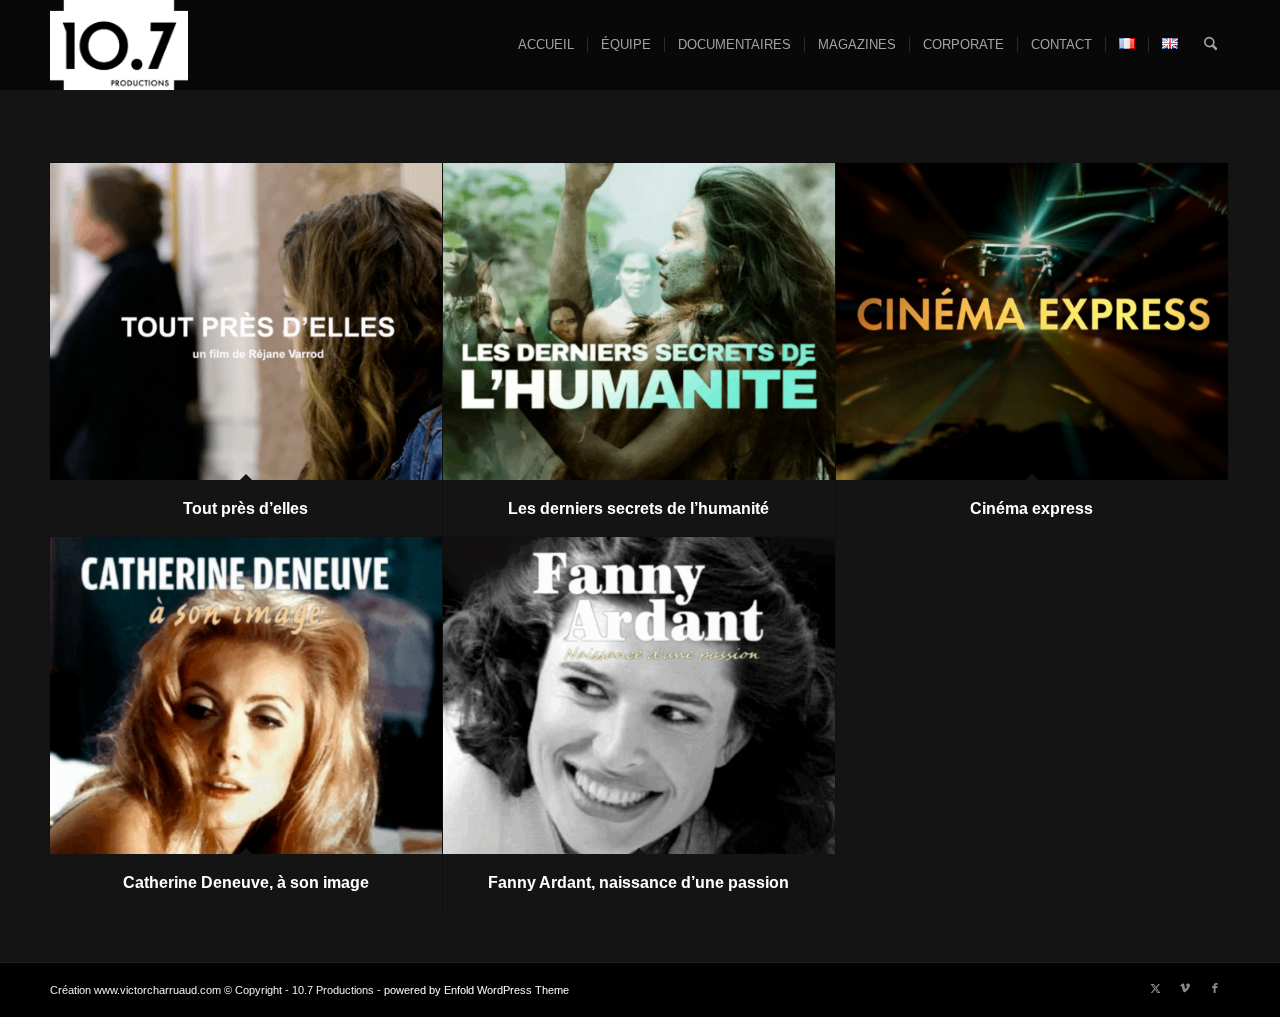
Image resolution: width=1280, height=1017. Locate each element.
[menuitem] (546, 45)
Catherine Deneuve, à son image (246, 882)
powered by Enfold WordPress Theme (476, 990)
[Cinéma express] (1032, 321)
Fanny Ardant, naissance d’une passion (638, 882)
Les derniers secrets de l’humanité (638, 508)
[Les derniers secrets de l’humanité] (639, 321)
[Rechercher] (1210, 45)
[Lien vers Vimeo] (1185, 988)
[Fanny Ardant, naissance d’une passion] (639, 695)
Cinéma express (1031, 508)
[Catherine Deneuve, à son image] (246, 695)
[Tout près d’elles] (246, 321)
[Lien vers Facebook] (1215, 988)
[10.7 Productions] (119, 45)
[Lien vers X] (1155, 988)
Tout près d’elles (245, 508)
